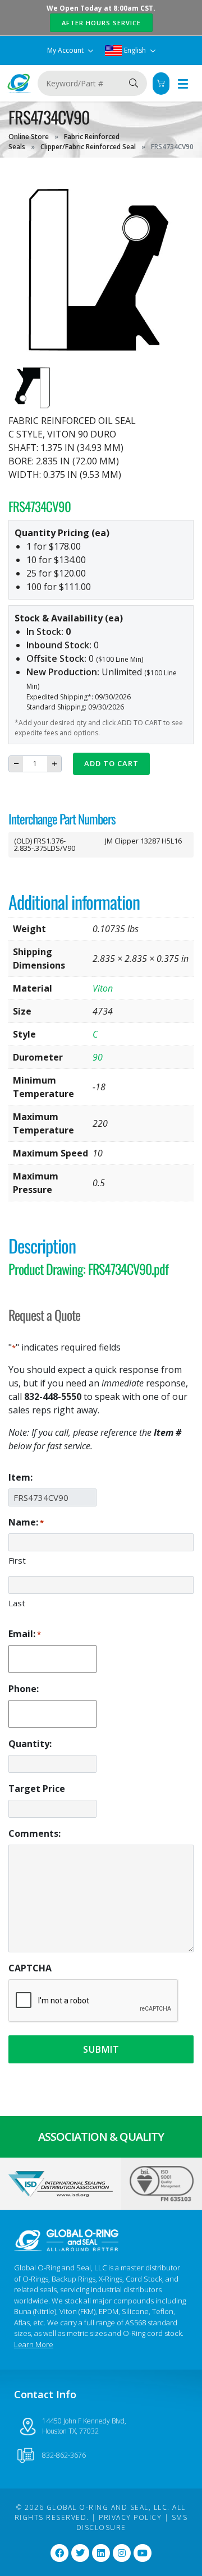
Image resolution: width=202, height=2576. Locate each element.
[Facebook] (59, 2553)
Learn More (34, 2344)
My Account (66, 50)
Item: (20, 1477)
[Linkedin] (101, 2553)
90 (98, 1057)
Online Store (29, 137)
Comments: (35, 1833)
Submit (101, 2049)
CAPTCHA (30, 1968)
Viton (103, 988)
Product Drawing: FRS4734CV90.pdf (88, 1269)
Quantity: (30, 1744)
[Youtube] (143, 2553)
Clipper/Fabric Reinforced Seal (88, 147)
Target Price (37, 1789)
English (135, 50)
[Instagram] (122, 2553)
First (17, 1560)
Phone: (24, 1689)
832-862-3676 (64, 2455)
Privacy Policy (130, 2517)
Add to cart (111, 763)
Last (17, 1603)
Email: (25, 1634)
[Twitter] (80, 2553)
